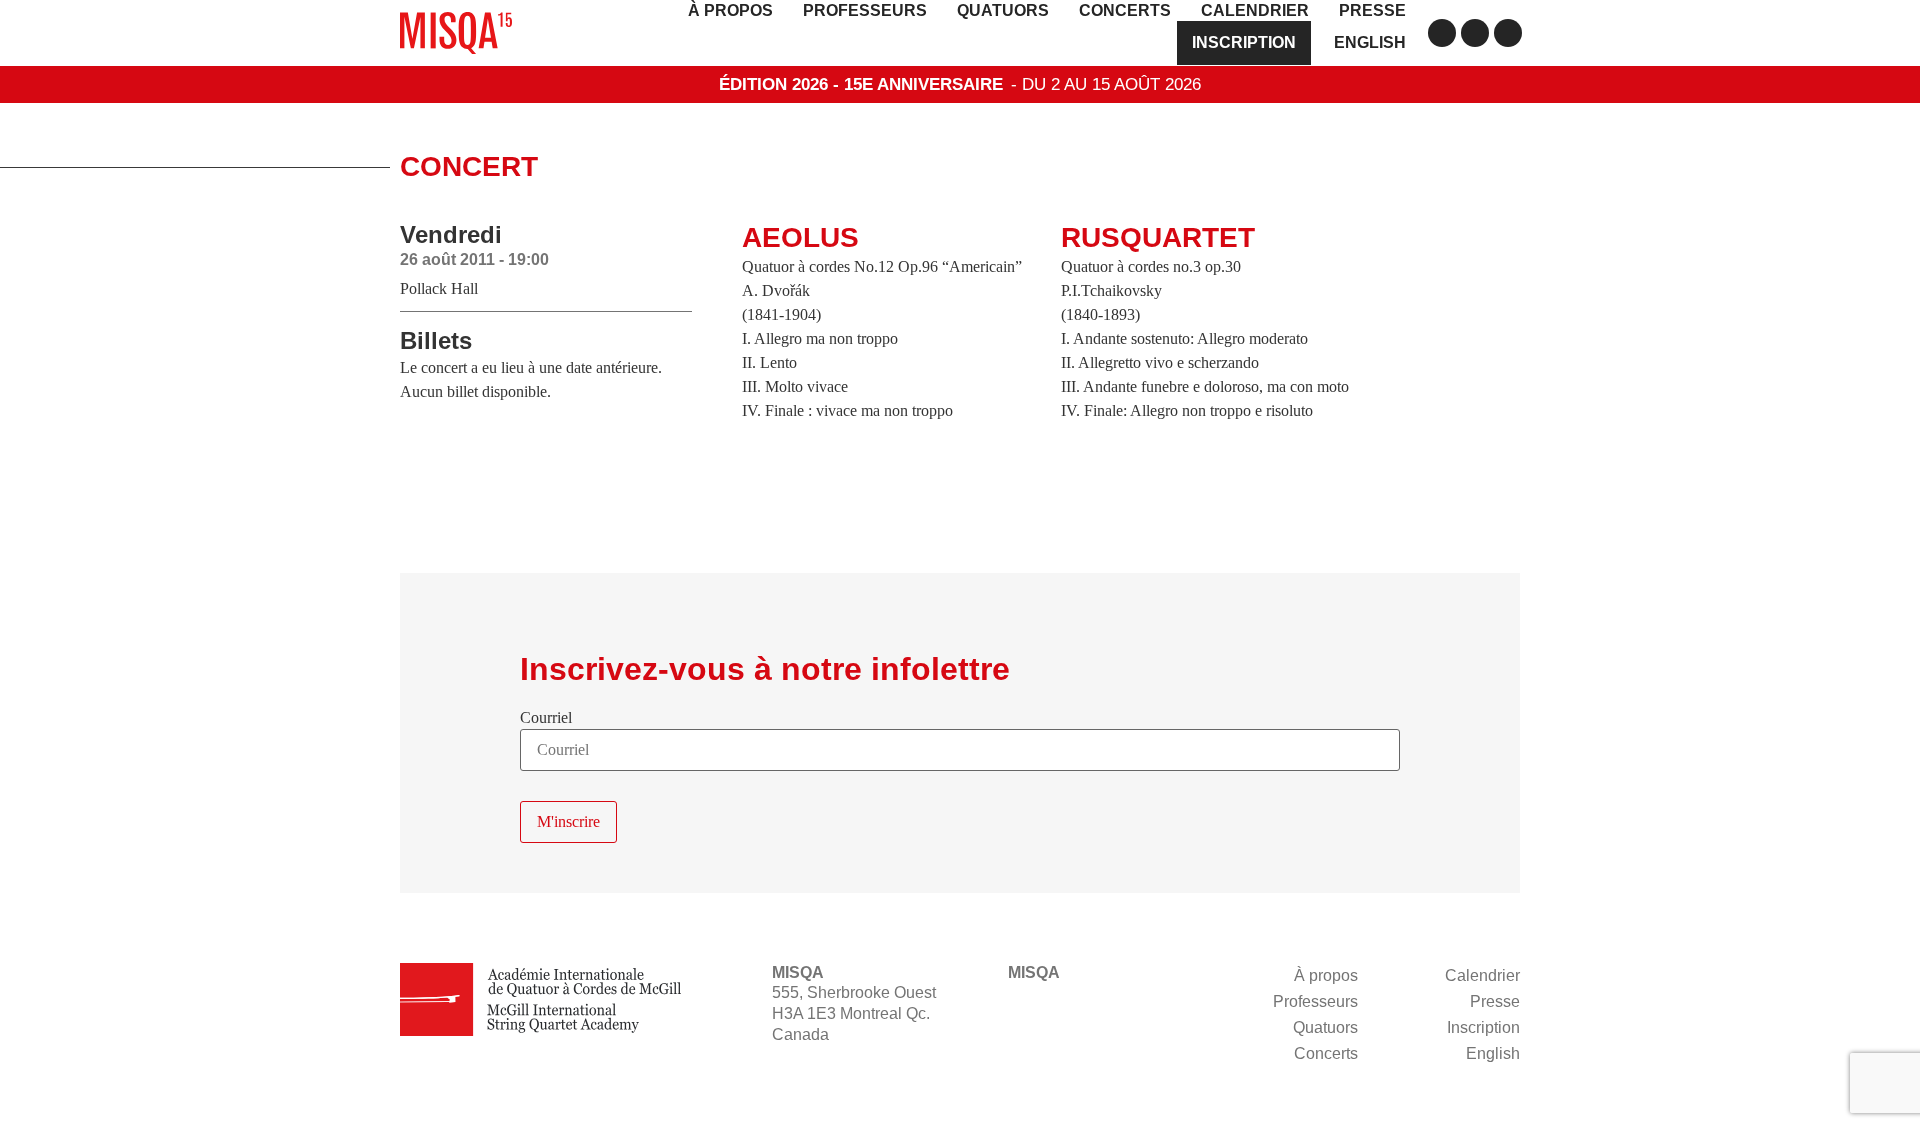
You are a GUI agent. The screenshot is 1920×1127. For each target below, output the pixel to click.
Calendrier (1255, 10)
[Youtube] (1508, 33)
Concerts (1125, 10)
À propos (730, 10)
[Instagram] (1475, 33)
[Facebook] (1442, 33)
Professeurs (865, 10)
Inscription (1244, 42)
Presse (1372, 10)
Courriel (546, 718)
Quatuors (1003, 10)
